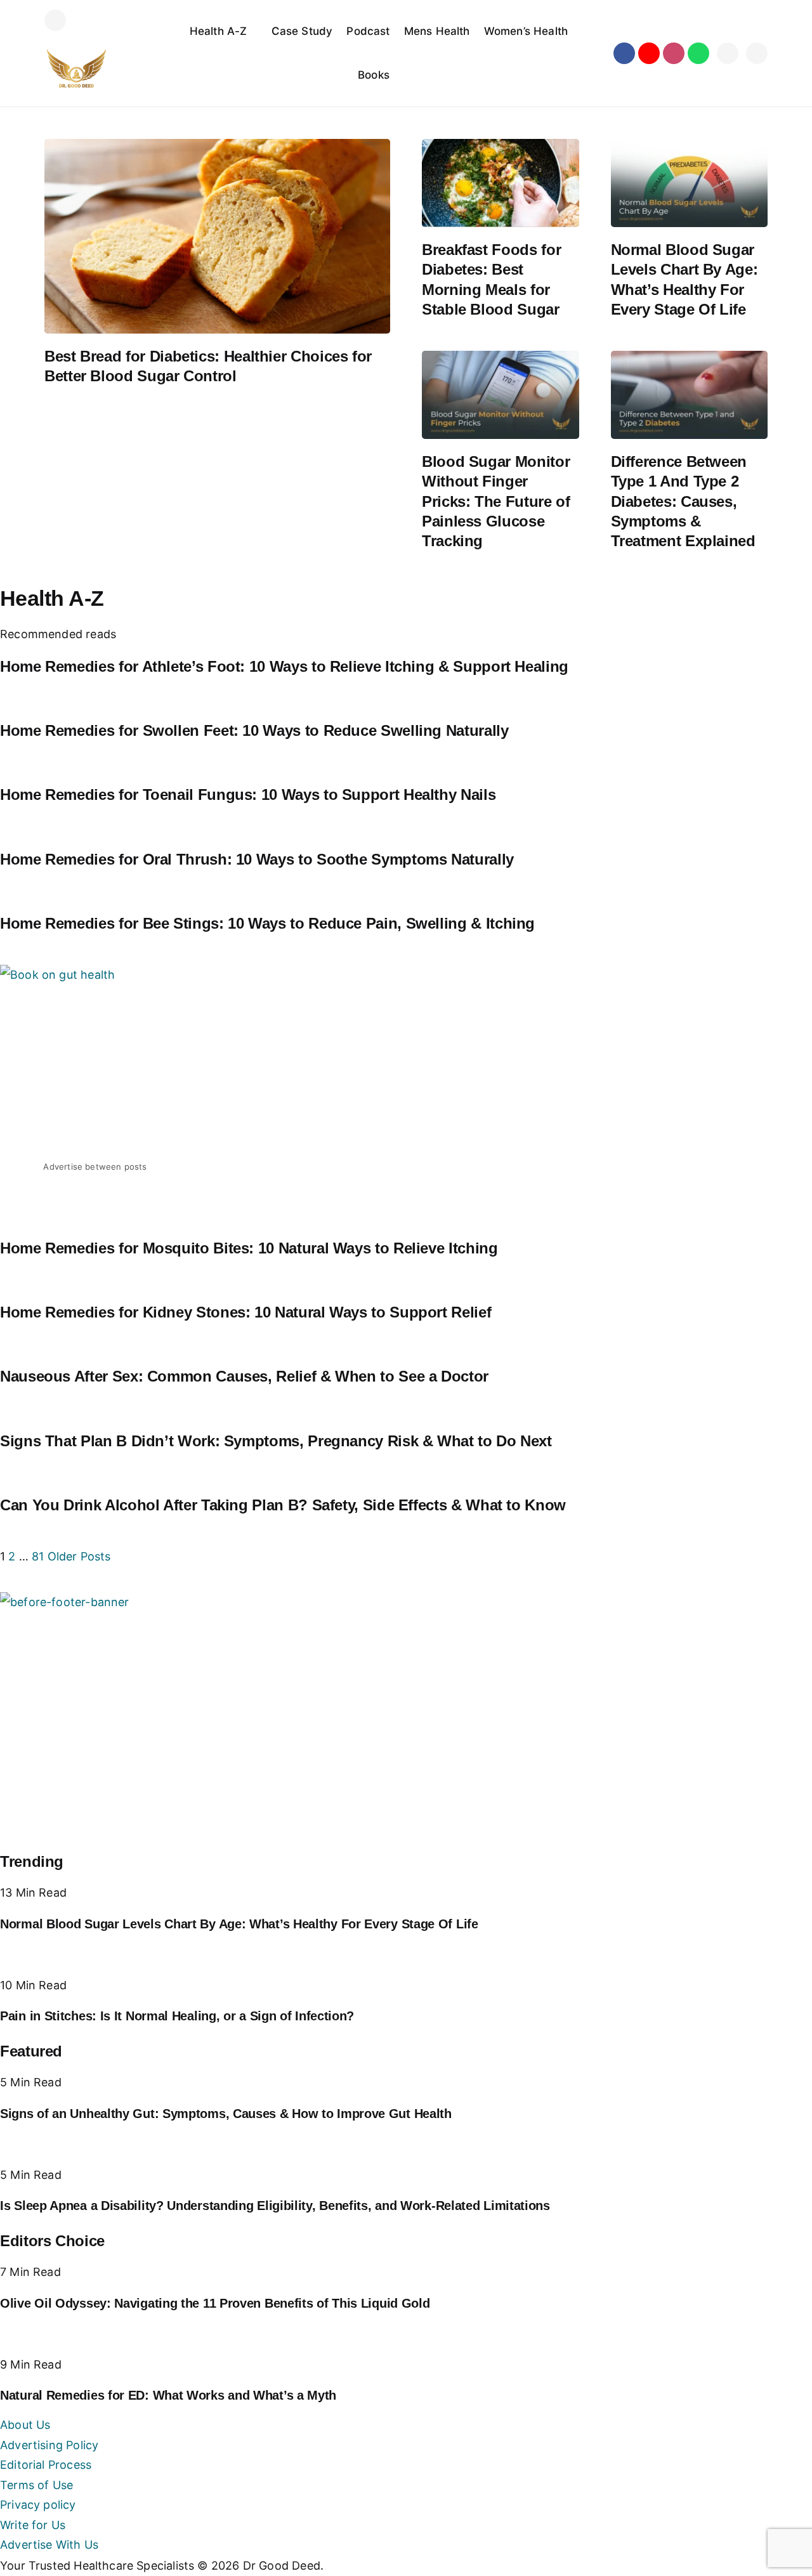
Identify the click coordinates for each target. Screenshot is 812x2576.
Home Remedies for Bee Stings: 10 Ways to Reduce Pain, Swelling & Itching (267, 923)
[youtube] (649, 53)
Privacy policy (38, 2505)
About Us (25, 2425)
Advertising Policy (49, 2445)
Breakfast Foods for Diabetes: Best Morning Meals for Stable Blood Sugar (491, 279)
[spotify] (698, 53)
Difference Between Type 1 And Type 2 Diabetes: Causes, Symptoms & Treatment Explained (683, 501)
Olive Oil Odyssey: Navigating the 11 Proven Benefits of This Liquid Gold (215, 2303)
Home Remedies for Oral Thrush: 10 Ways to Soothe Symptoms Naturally (257, 859)
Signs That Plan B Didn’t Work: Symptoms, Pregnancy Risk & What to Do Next (276, 1441)
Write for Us (33, 2525)
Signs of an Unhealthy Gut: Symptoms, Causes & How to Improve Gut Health (226, 2114)
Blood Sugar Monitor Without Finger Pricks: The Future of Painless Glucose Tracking (496, 501)
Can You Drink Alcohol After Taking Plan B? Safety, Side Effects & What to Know (283, 1505)
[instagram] (674, 53)
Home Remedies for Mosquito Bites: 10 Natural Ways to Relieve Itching (249, 1248)
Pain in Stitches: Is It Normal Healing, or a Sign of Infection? (177, 2016)
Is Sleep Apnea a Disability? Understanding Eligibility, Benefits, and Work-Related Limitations (275, 2206)
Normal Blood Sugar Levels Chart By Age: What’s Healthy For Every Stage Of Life (684, 279)
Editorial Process (46, 2465)
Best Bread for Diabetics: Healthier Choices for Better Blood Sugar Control (208, 366)
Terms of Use (36, 2485)
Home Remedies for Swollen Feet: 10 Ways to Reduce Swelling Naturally (254, 730)
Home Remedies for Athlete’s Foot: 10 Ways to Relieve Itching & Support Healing (284, 666)
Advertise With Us (49, 2545)
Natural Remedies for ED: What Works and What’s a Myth (168, 2395)
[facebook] (624, 53)
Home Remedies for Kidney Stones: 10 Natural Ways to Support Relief (246, 1312)
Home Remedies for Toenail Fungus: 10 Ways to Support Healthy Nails (248, 794)
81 (38, 1556)
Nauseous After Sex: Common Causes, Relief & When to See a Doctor (244, 1376)
